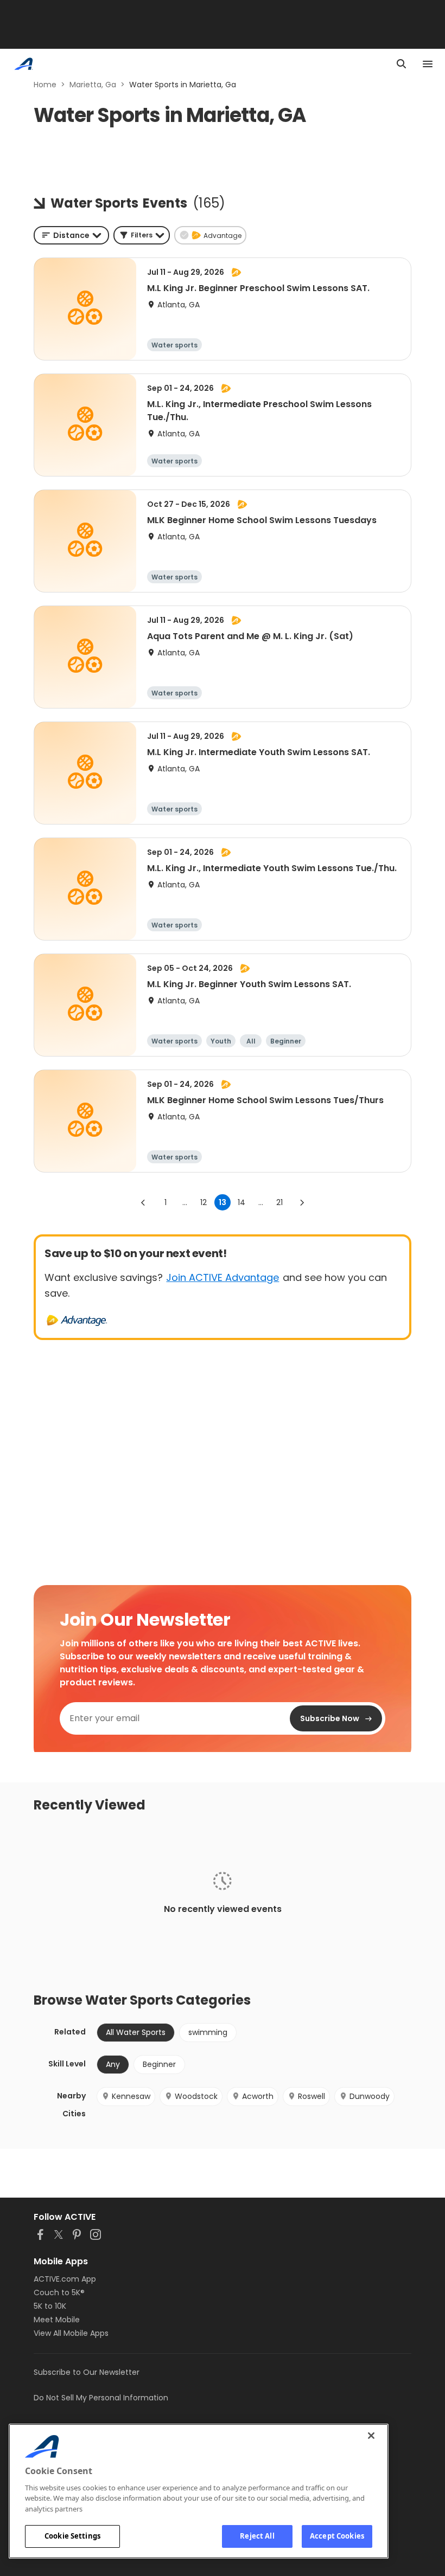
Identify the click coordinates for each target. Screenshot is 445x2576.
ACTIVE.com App (65, 2279)
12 (204, 1202)
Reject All (257, 2536)
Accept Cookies (337, 2536)
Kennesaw (131, 2096)
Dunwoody (370, 2096)
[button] (142, 235)
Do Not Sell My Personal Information (101, 2398)
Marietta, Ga (93, 85)
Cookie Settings (72, 2536)
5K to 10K (50, 2306)
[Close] (371, 2436)
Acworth (258, 2096)
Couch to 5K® (59, 2292)
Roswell (311, 2096)
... (185, 1202)
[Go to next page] (302, 1202)
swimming (208, 2032)
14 (241, 1202)
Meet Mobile (57, 2320)
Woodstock (196, 2096)
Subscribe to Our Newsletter (87, 2372)
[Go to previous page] (143, 1202)
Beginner (159, 2064)
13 (223, 1202)
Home (45, 85)
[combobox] (71, 235)
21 (279, 1202)
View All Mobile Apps (71, 2333)
